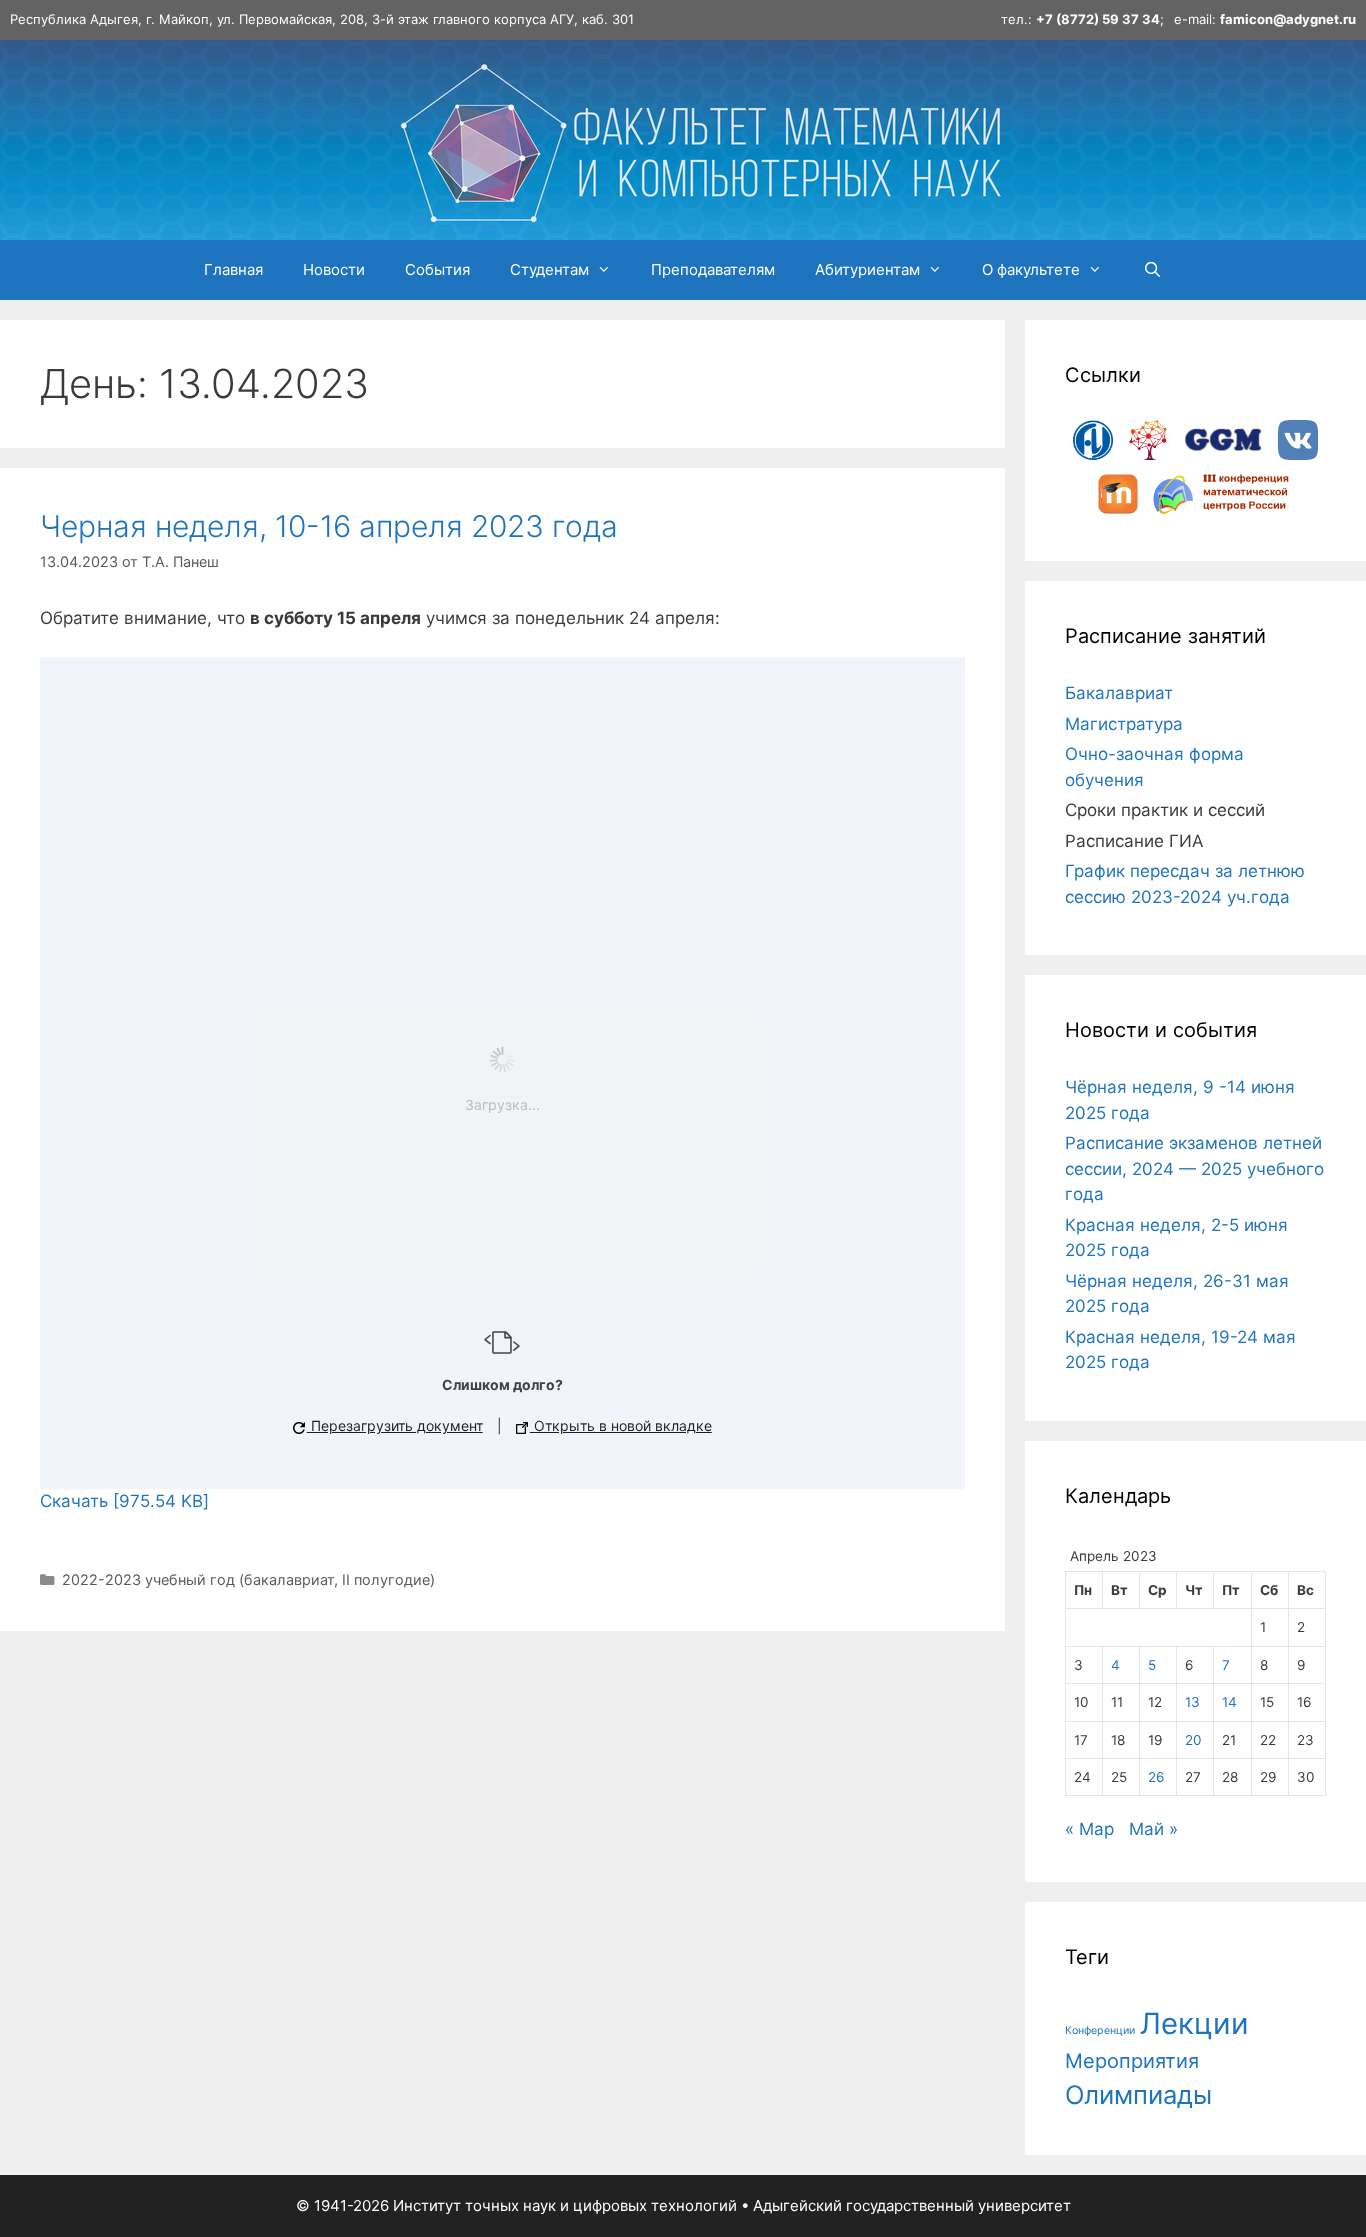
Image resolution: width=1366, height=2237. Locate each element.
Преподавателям (713, 269)
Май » (1153, 1829)
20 (1193, 1740)
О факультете (1031, 269)
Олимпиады (1138, 2094)
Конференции (1100, 2030)
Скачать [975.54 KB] (124, 1501)
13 (1192, 1702)
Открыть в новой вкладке (621, 1425)
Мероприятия (1132, 2061)
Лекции (1194, 2023)
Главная (233, 269)
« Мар (1089, 1829)
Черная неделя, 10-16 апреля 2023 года (329, 526)
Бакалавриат (1119, 693)
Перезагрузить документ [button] (395, 1425)
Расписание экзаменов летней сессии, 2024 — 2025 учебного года (1194, 1168)
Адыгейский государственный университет (912, 2205)
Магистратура (1124, 724)
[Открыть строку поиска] (1151, 270)
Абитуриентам (867, 269)
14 (1229, 1702)
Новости (334, 269)
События (437, 269)
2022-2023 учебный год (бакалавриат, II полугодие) (248, 1579)
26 (1156, 1777)
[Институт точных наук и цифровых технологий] (699, 138)
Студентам (549, 269)
